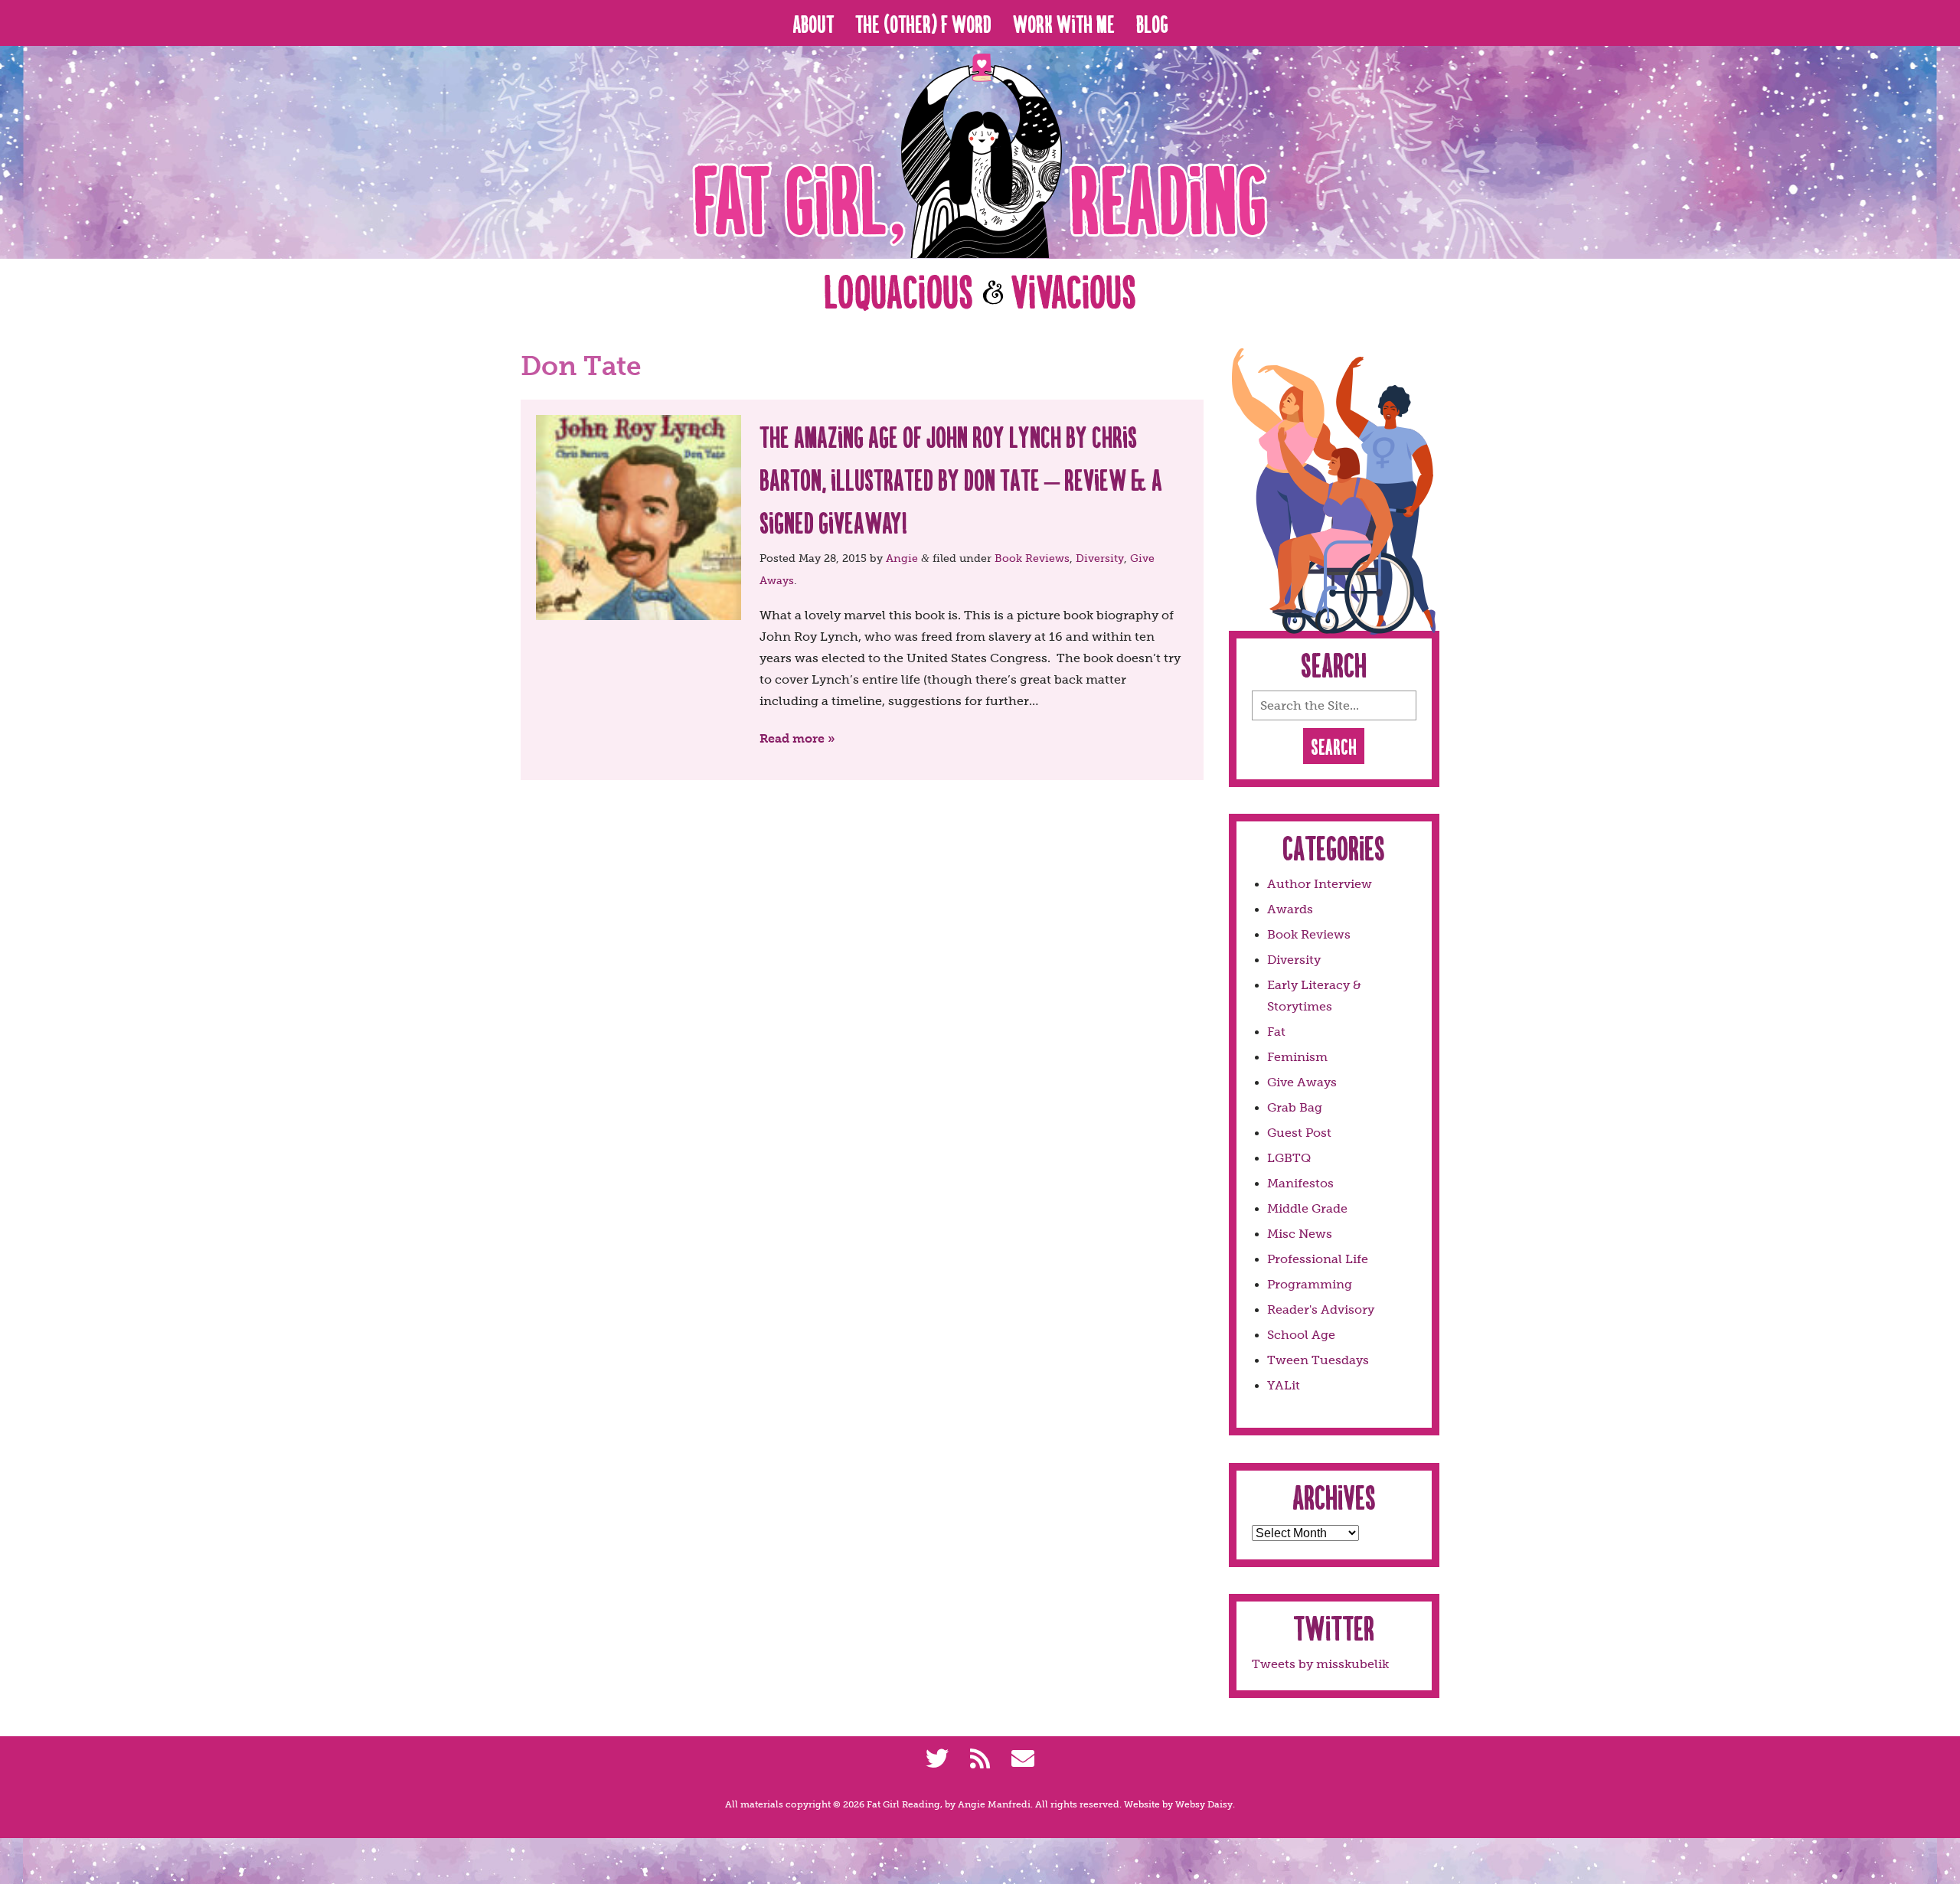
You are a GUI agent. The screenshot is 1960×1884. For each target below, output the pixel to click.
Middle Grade (1307, 1208)
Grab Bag (1295, 1107)
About (813, 23)
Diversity (1100, 558)
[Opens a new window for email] (1023, 1759)
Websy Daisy (1204, 1804)
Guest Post (1299, 1133)
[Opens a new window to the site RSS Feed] (980, 1759)
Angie (902, 558)
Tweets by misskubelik (1320, 1664)
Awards (1290, 909)
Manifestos (1300, 1183)
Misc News (1300, 1234)
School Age (1301, 1335)
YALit (1284, 1385)
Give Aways (1302, 1082)
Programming (1310, 1284)
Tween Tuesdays (1318, 1360)
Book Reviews (1032, 558)
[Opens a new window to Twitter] (937, 1759)
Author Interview (1320, 884)
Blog (1152, 23)
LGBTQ (1289, 1158)
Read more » (797, 738)
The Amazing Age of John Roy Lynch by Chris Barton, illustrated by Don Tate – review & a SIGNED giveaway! (961, 479)
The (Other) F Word (923, 23)
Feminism (1297, 1057)
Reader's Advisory (1321, 1309)
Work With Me (1064, 23)
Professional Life (1318, 1259)
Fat (1276, 1032)
